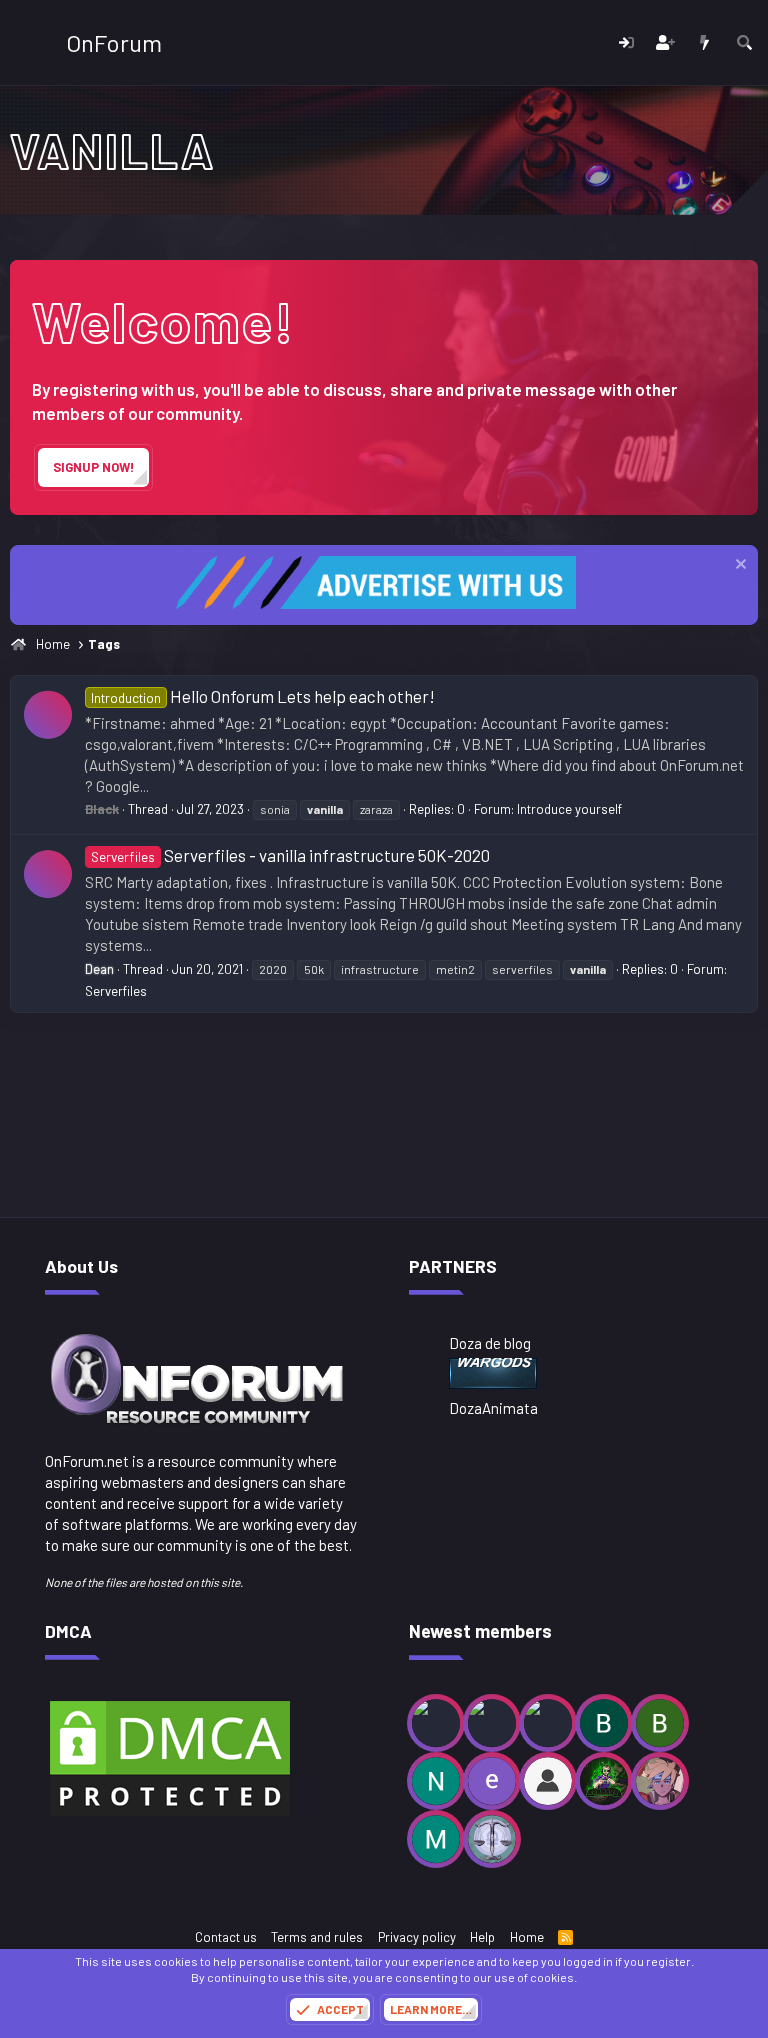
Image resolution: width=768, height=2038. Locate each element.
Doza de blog (490, 1343)
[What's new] (704, 42)
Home (527, 1937)
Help (482, 1937)
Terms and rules (317, 1937)
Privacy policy (417, 1937)
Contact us (226, 1937)
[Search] (744, 42)
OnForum (114, 42)
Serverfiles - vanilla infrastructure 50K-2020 (290, 855)
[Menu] (27, 43)
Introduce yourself (569, 809)
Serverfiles (116, 991)
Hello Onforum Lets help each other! (263, 696)
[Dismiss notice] (738, 566)
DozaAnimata (493, 1408)
